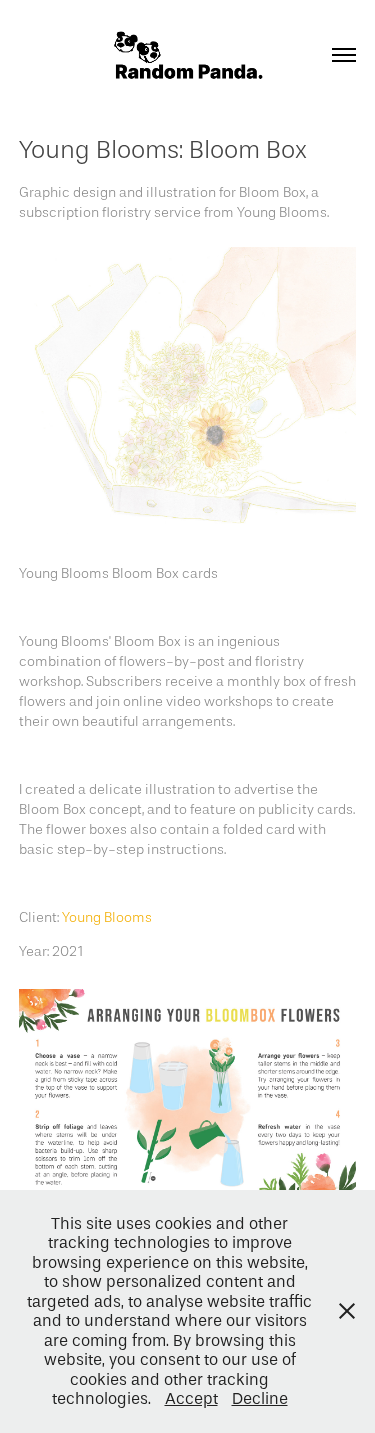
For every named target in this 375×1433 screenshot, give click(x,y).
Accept (191, 1398)
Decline (260, 1398)
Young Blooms (107, 917)
